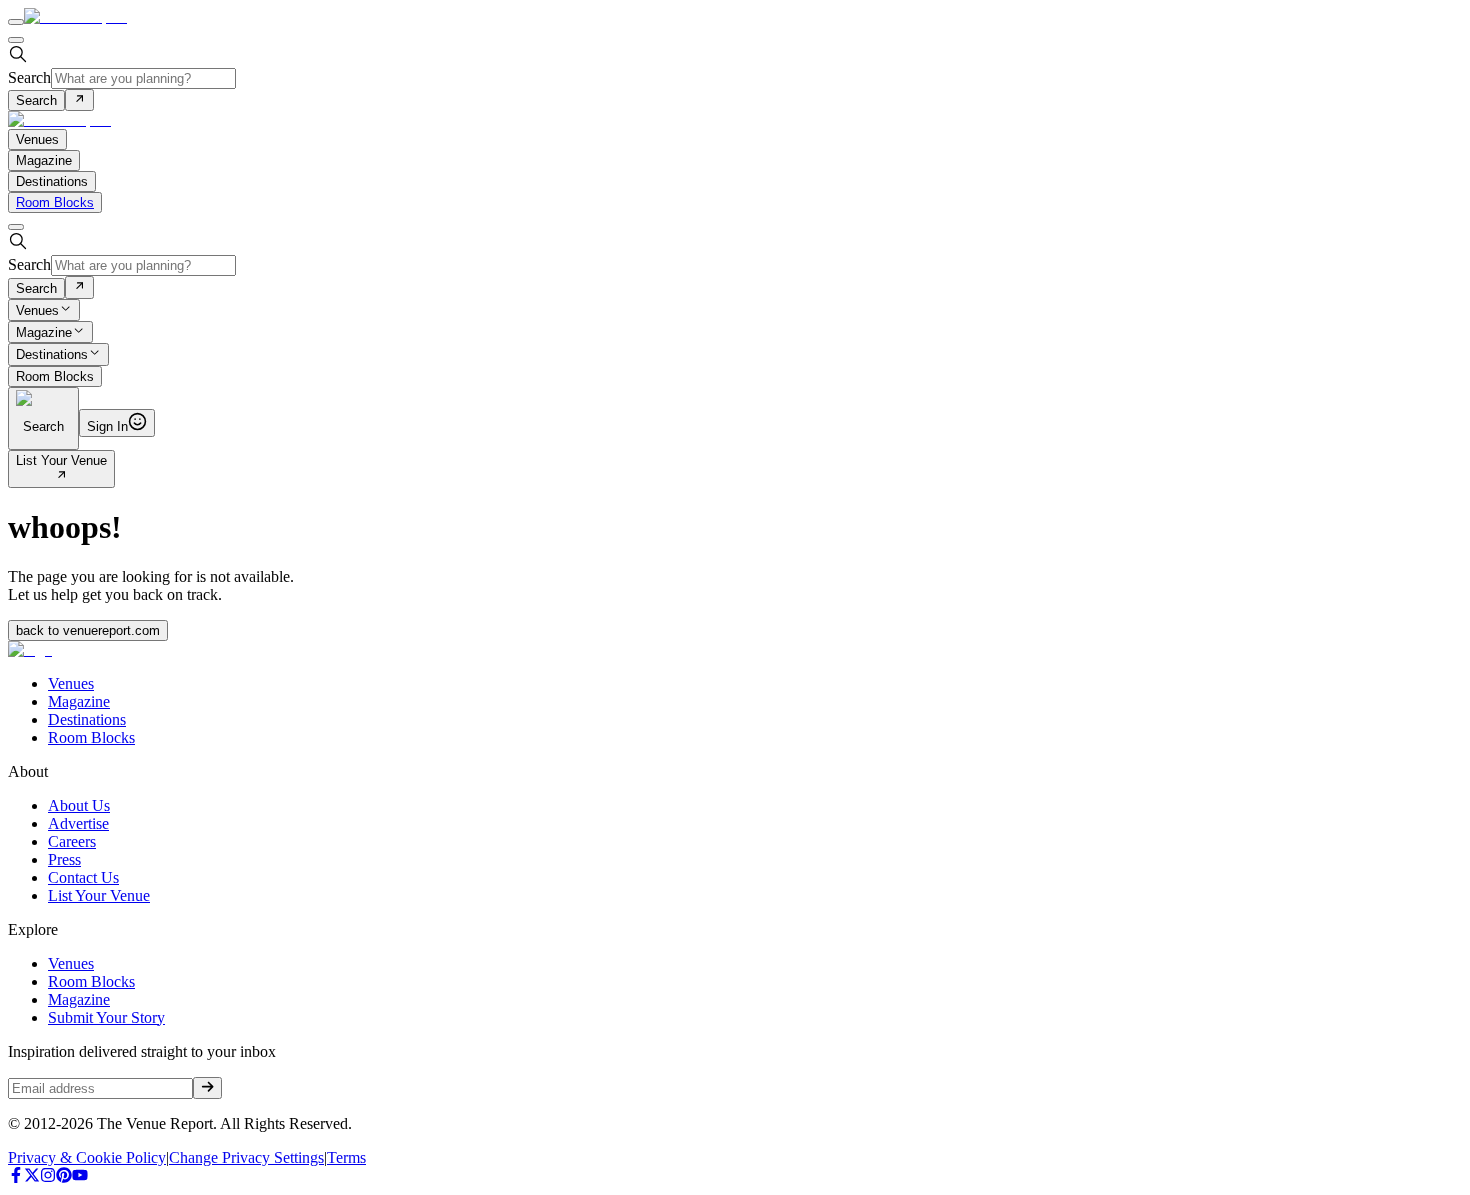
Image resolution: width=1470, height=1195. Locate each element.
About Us (79, 805)
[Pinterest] (64, 1177)
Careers (72, 841)
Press (64, 859)
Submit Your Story (106, 1017)
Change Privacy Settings (246, 1157)
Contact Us (83, 877)
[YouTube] (80, 1177)
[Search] (79, 100)
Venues (37, 310)
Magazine (44, 332)
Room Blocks (55, 202)
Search (29, 77)
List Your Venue (61, 460)
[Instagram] (48, 1177)
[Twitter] (32, 1177)
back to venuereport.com (88, 630)
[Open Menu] (16, 22)
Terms (346, 1157)
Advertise (78, 823)
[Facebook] (16, 1177)
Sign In (107, 426)
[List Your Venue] (61, 476)
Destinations (52, 355)
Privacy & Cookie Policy (87, 1157)
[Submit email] (207, 1088)
